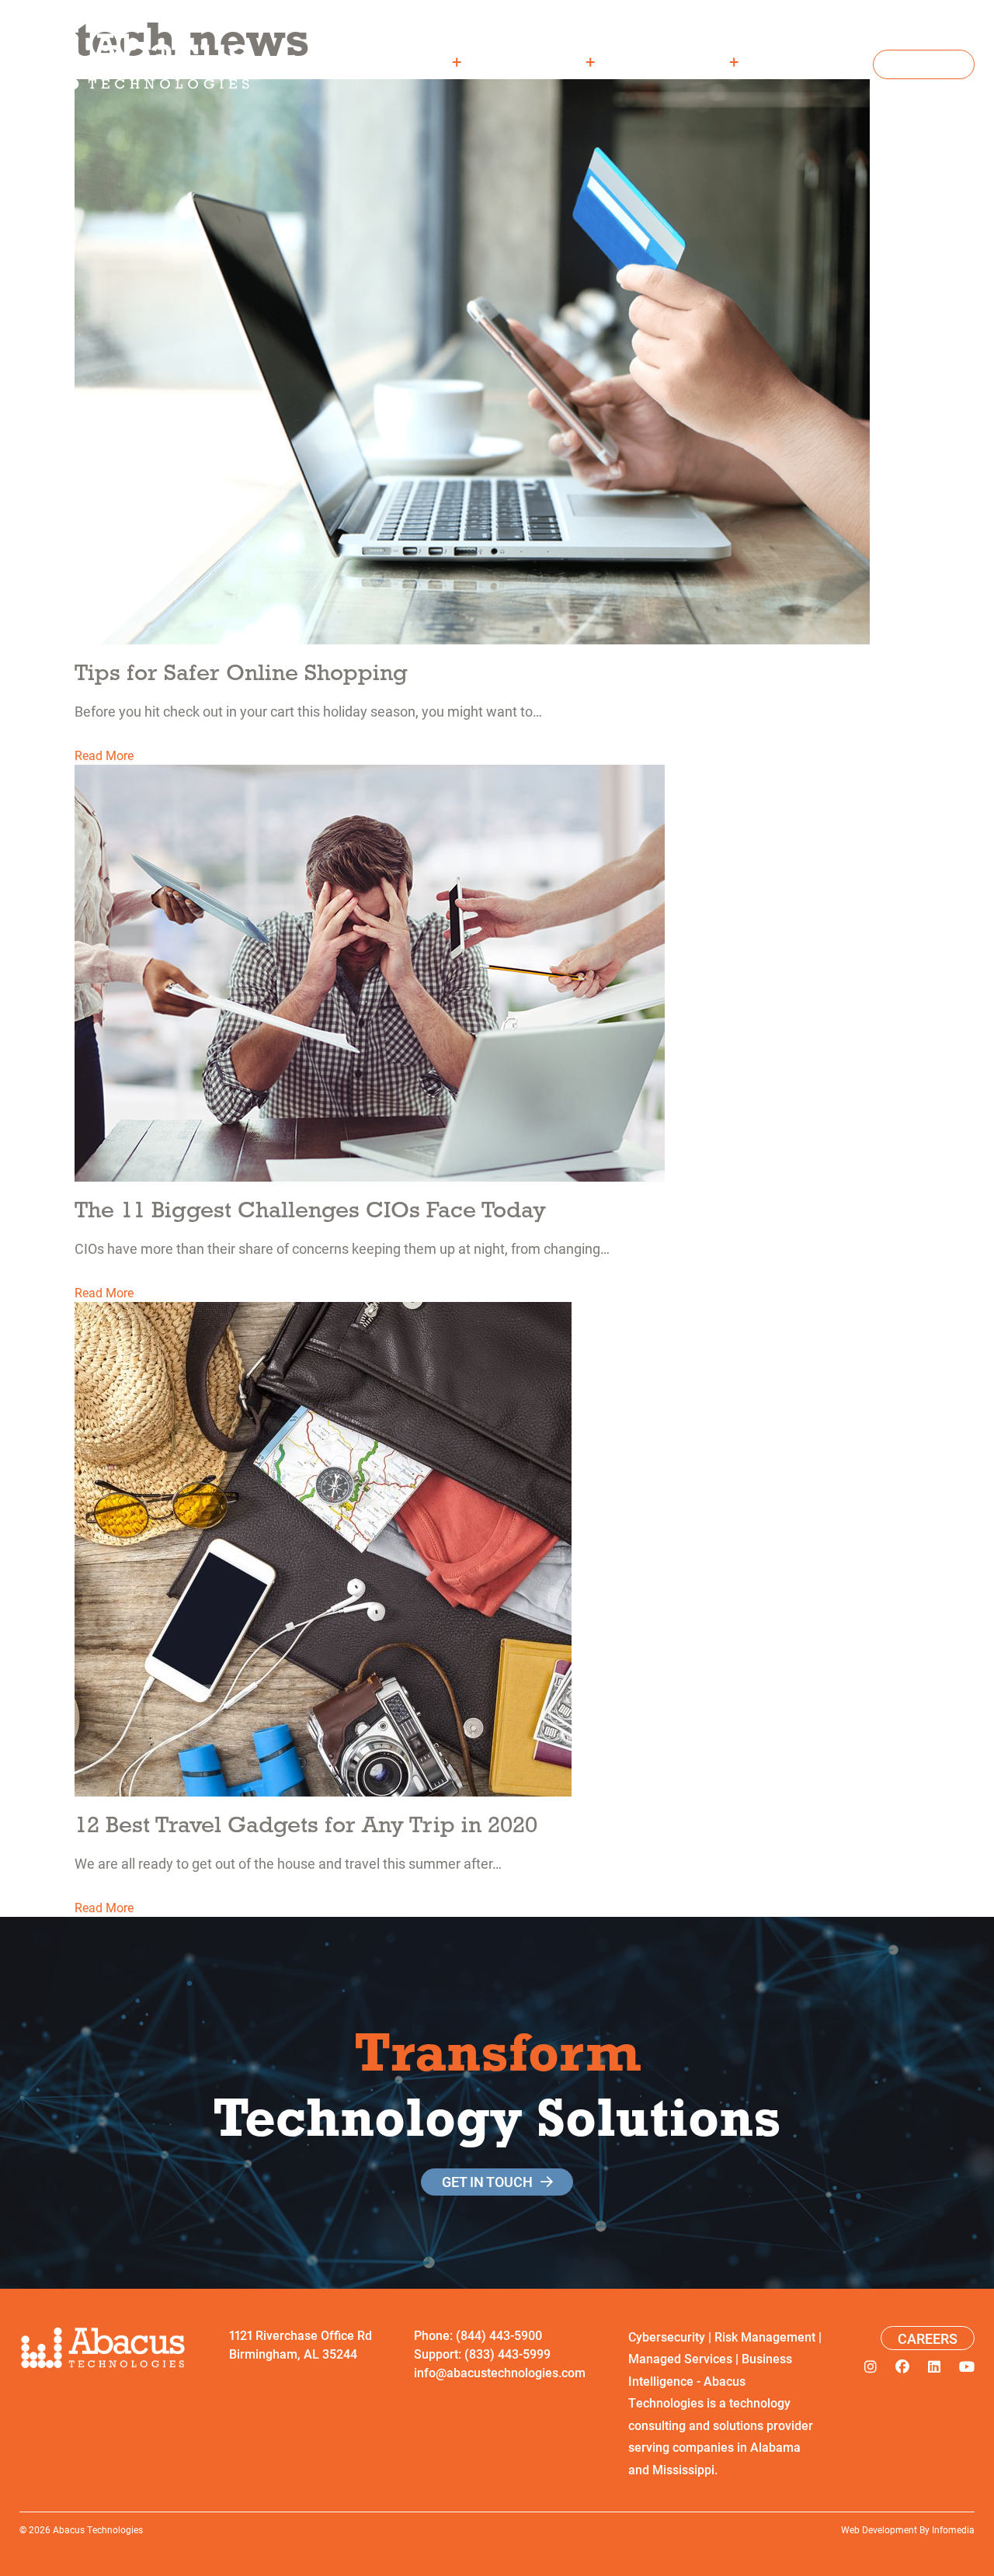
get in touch (487, 2182)
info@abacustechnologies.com (500, 2372)
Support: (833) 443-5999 (482, 2354)
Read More (104, 755)
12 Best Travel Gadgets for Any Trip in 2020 (306, 1824)
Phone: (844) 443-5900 (478, 2335)
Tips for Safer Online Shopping (241, 672)
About (426, 61)
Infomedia (953, 2529)
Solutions (546, 61)
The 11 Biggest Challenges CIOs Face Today (310, 1209)
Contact (924, 64)
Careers (817, 61)
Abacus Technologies (98, 2529)
